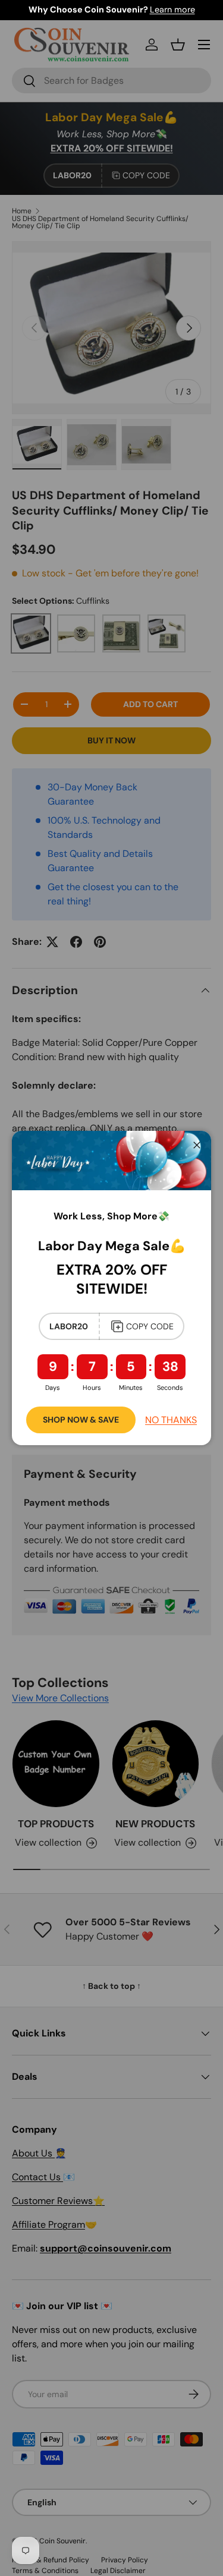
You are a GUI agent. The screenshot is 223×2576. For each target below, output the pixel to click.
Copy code (150, 1326)
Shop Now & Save (81, 1420)
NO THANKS (171, 1420)
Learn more (172, 10)
